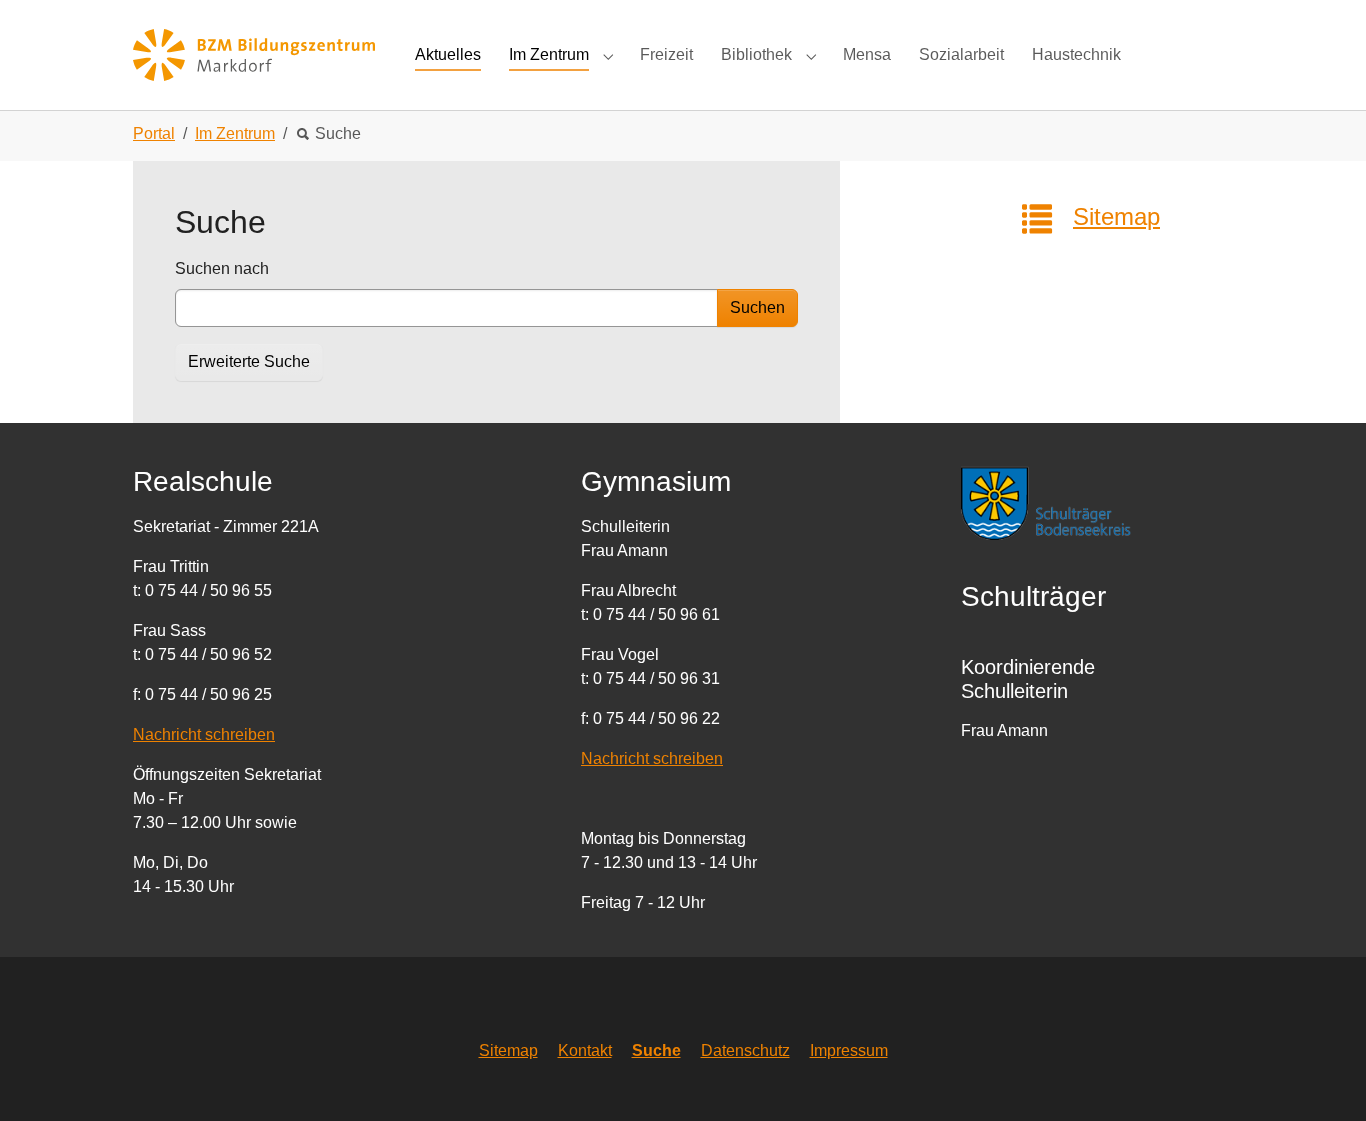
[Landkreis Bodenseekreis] (1063, 502)
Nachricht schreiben (204, 734)
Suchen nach (222, 268)
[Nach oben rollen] (1322, 1077)
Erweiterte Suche (249, 361)
